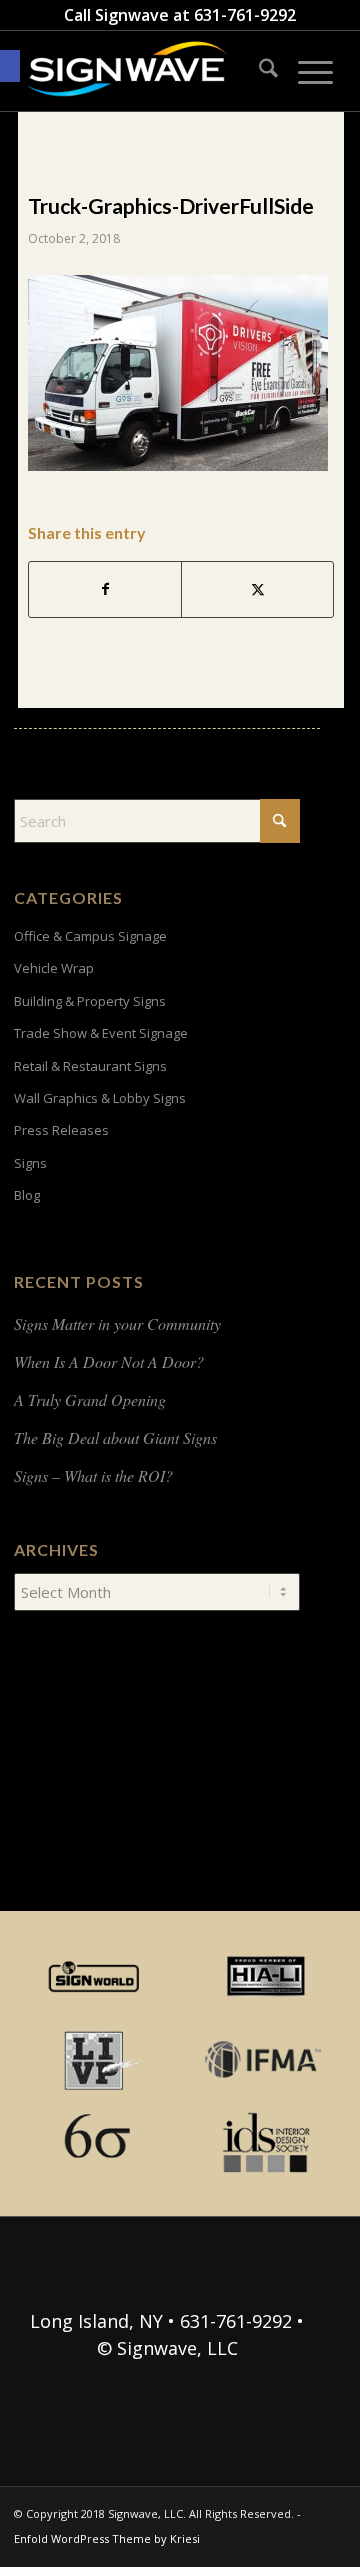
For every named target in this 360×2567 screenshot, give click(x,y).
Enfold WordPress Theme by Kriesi (107, 2538)
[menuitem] (258, 71)
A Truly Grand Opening (90, 1399)
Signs (30, 1163)
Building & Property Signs (90, 1001)
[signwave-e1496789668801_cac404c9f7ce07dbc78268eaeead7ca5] (149, 71)
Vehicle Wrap (54, 968)
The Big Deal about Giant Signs (115, 1437)
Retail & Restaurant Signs (90, 1066)
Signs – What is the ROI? (93, 1475)
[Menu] (305, 71)
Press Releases (61, 1130)
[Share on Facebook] (105, 589)
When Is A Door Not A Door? (109, 1361)
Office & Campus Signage (90, 936)
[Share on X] (257, 589)
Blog (27, 1195)
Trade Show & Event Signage (101, 1033)
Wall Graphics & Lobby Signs (100, 1098)
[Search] (258, 71)
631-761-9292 (245, 15)
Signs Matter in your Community (117, 1323)
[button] (10, 66)
